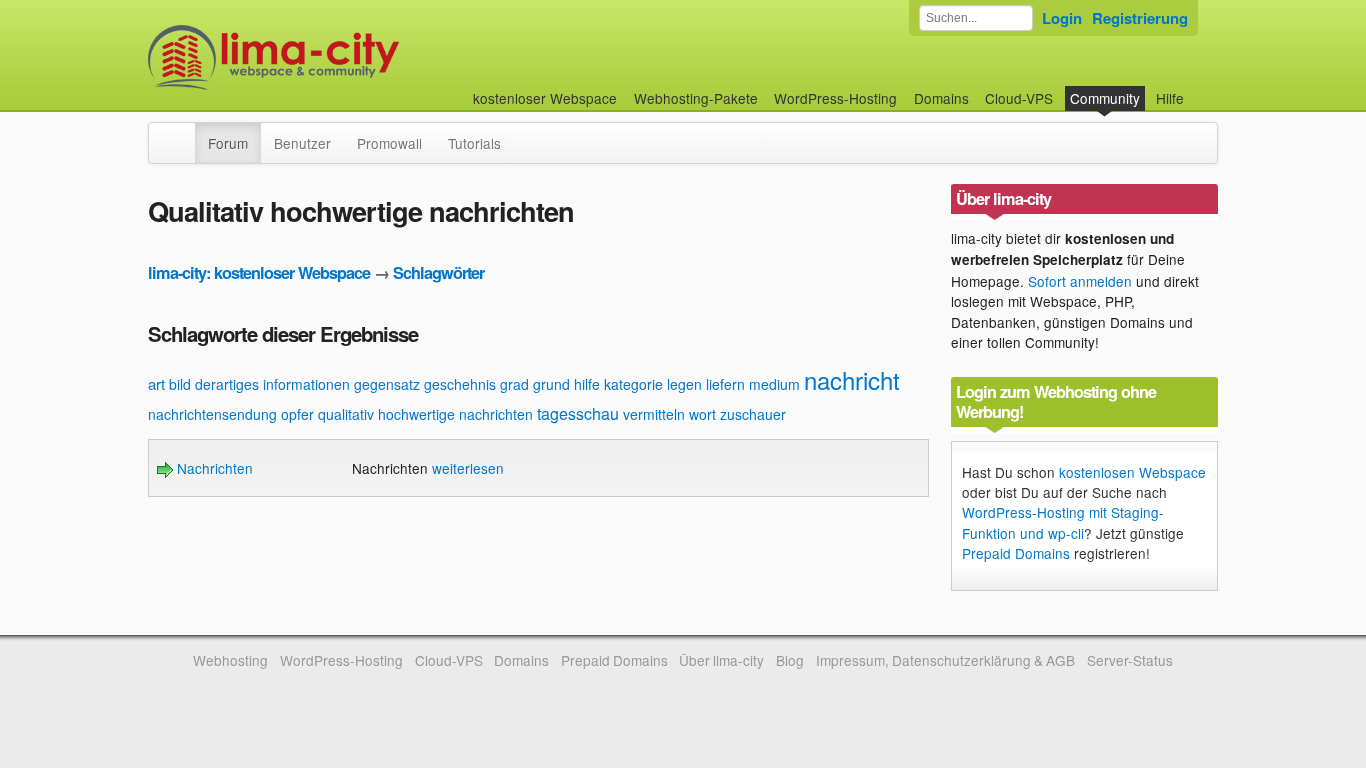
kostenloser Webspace (545, 98)
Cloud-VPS (1019, 98)
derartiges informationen (272, 384)
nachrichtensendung (212, 414)
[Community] (182, 133)
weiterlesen (468, 468)
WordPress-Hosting (835, 98)
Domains (941, 98)
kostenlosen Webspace (1132, 472)
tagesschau (578, 413)
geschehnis (460, 384)
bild (180, 384)
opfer (297, 414)
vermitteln (654, 414)
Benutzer (302, 143)
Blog (790, 660)
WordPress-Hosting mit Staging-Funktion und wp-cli (1063, 522)
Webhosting (230, 660)
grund (551, 384)
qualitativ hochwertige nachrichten (425, 414)
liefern (725, 384)
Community (1105, 98)
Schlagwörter (438, 272)
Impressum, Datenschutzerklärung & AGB (945, 660)
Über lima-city (721, 660)
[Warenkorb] (1200, 88)
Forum (228, 143)
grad (514, 384)
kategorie (633, 384)
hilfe (587, 384)
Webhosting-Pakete (696, 98)
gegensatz (387, 384)
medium (774, 384)
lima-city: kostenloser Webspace (259, 272)
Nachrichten (213, 468)
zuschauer (753, 414)
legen (684, 384)
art (156, 383)
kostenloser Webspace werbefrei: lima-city (348, 57)
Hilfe (1170, 98)
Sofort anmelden (1080, 281)
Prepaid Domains (1016, 553)
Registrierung (1140, 18)
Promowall (389, 143)
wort (702, 414)
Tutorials (474, 143)
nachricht (852, 379)
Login (1062, 18)
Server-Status (1130, 660)
